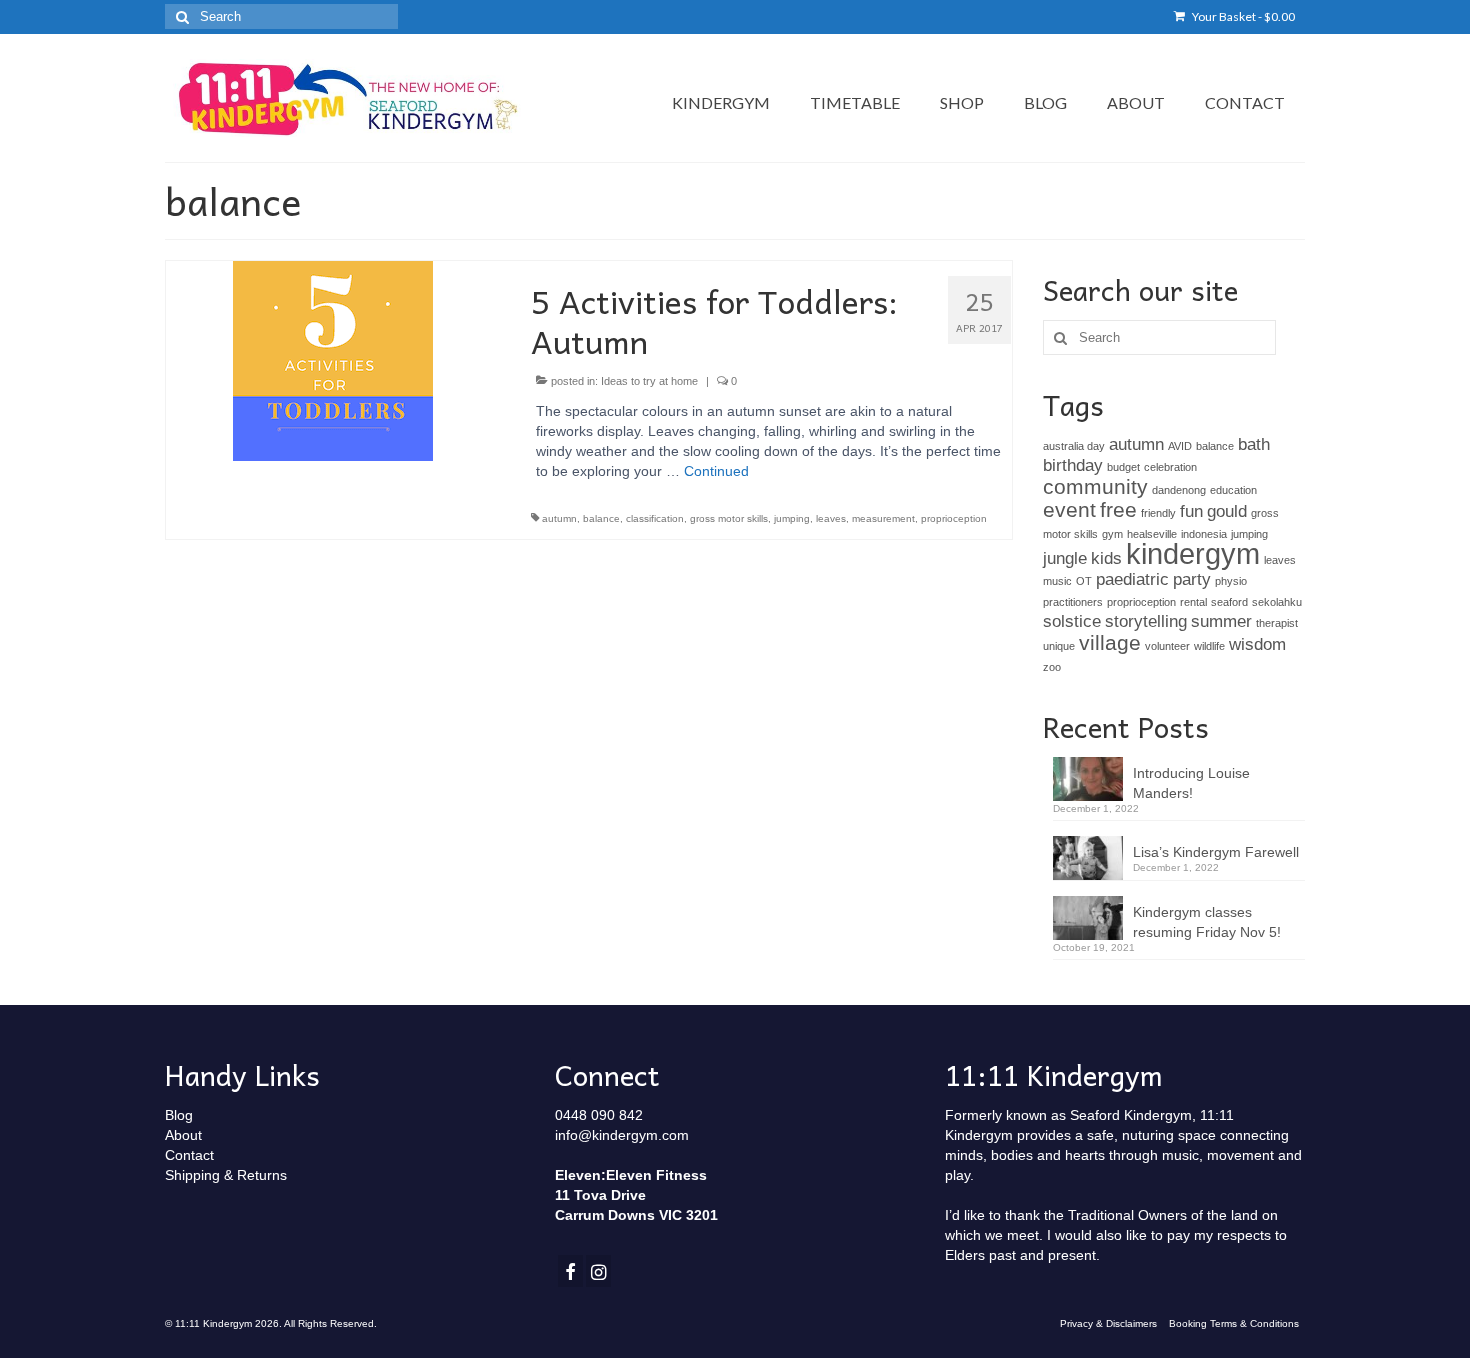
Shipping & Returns (226, 1175)
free (1118, 509)
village (1110, 642)
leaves (831, 518)
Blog (179, 1115)
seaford (1229, 602)
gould (1227, 511)
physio (1231, 581)
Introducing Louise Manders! (1191, 783)
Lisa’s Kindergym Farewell (1216, 852)
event (1069, 509)
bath (1254, 444)
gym (1112, 534)
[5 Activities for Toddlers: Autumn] (333, 360)
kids (1106, 558)
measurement (883, 518)
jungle (1065, 558)
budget (1123, 467)
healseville (1152, 534)
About (183, 1135)
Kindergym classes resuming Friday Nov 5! (1207, 922)
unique (1059, 646)
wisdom (1257, 644)
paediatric (1132, 579)
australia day (1074, 446)
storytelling (1146, 621)
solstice (1072, 621)
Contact (189, 1155)
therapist (1277, 623)
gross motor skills (729, 518)
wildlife (1209, 646)
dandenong (1179, 490)
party (1192, 579)
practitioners (1073, 602)
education (1233, 490)
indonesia (1204, 534)
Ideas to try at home (649, 381)
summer (1221, 621)
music (1057, 581)
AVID (1180, 446)
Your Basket (1242, 16)
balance (601, 518)
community (1095, 486)
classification (655, 518)
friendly (1158, 513)
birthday (1073, 465)
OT (1084, 581)
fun (1191, 511)
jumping (792, 518)
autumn (559, 518)
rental (1193, 602)
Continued (716, 471)
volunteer (1167, 646)
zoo (1052, 667)
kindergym (1193, 553)
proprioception (954, 518)
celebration (1170, 467)
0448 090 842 (599, 1115)
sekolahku (1277, 602)
